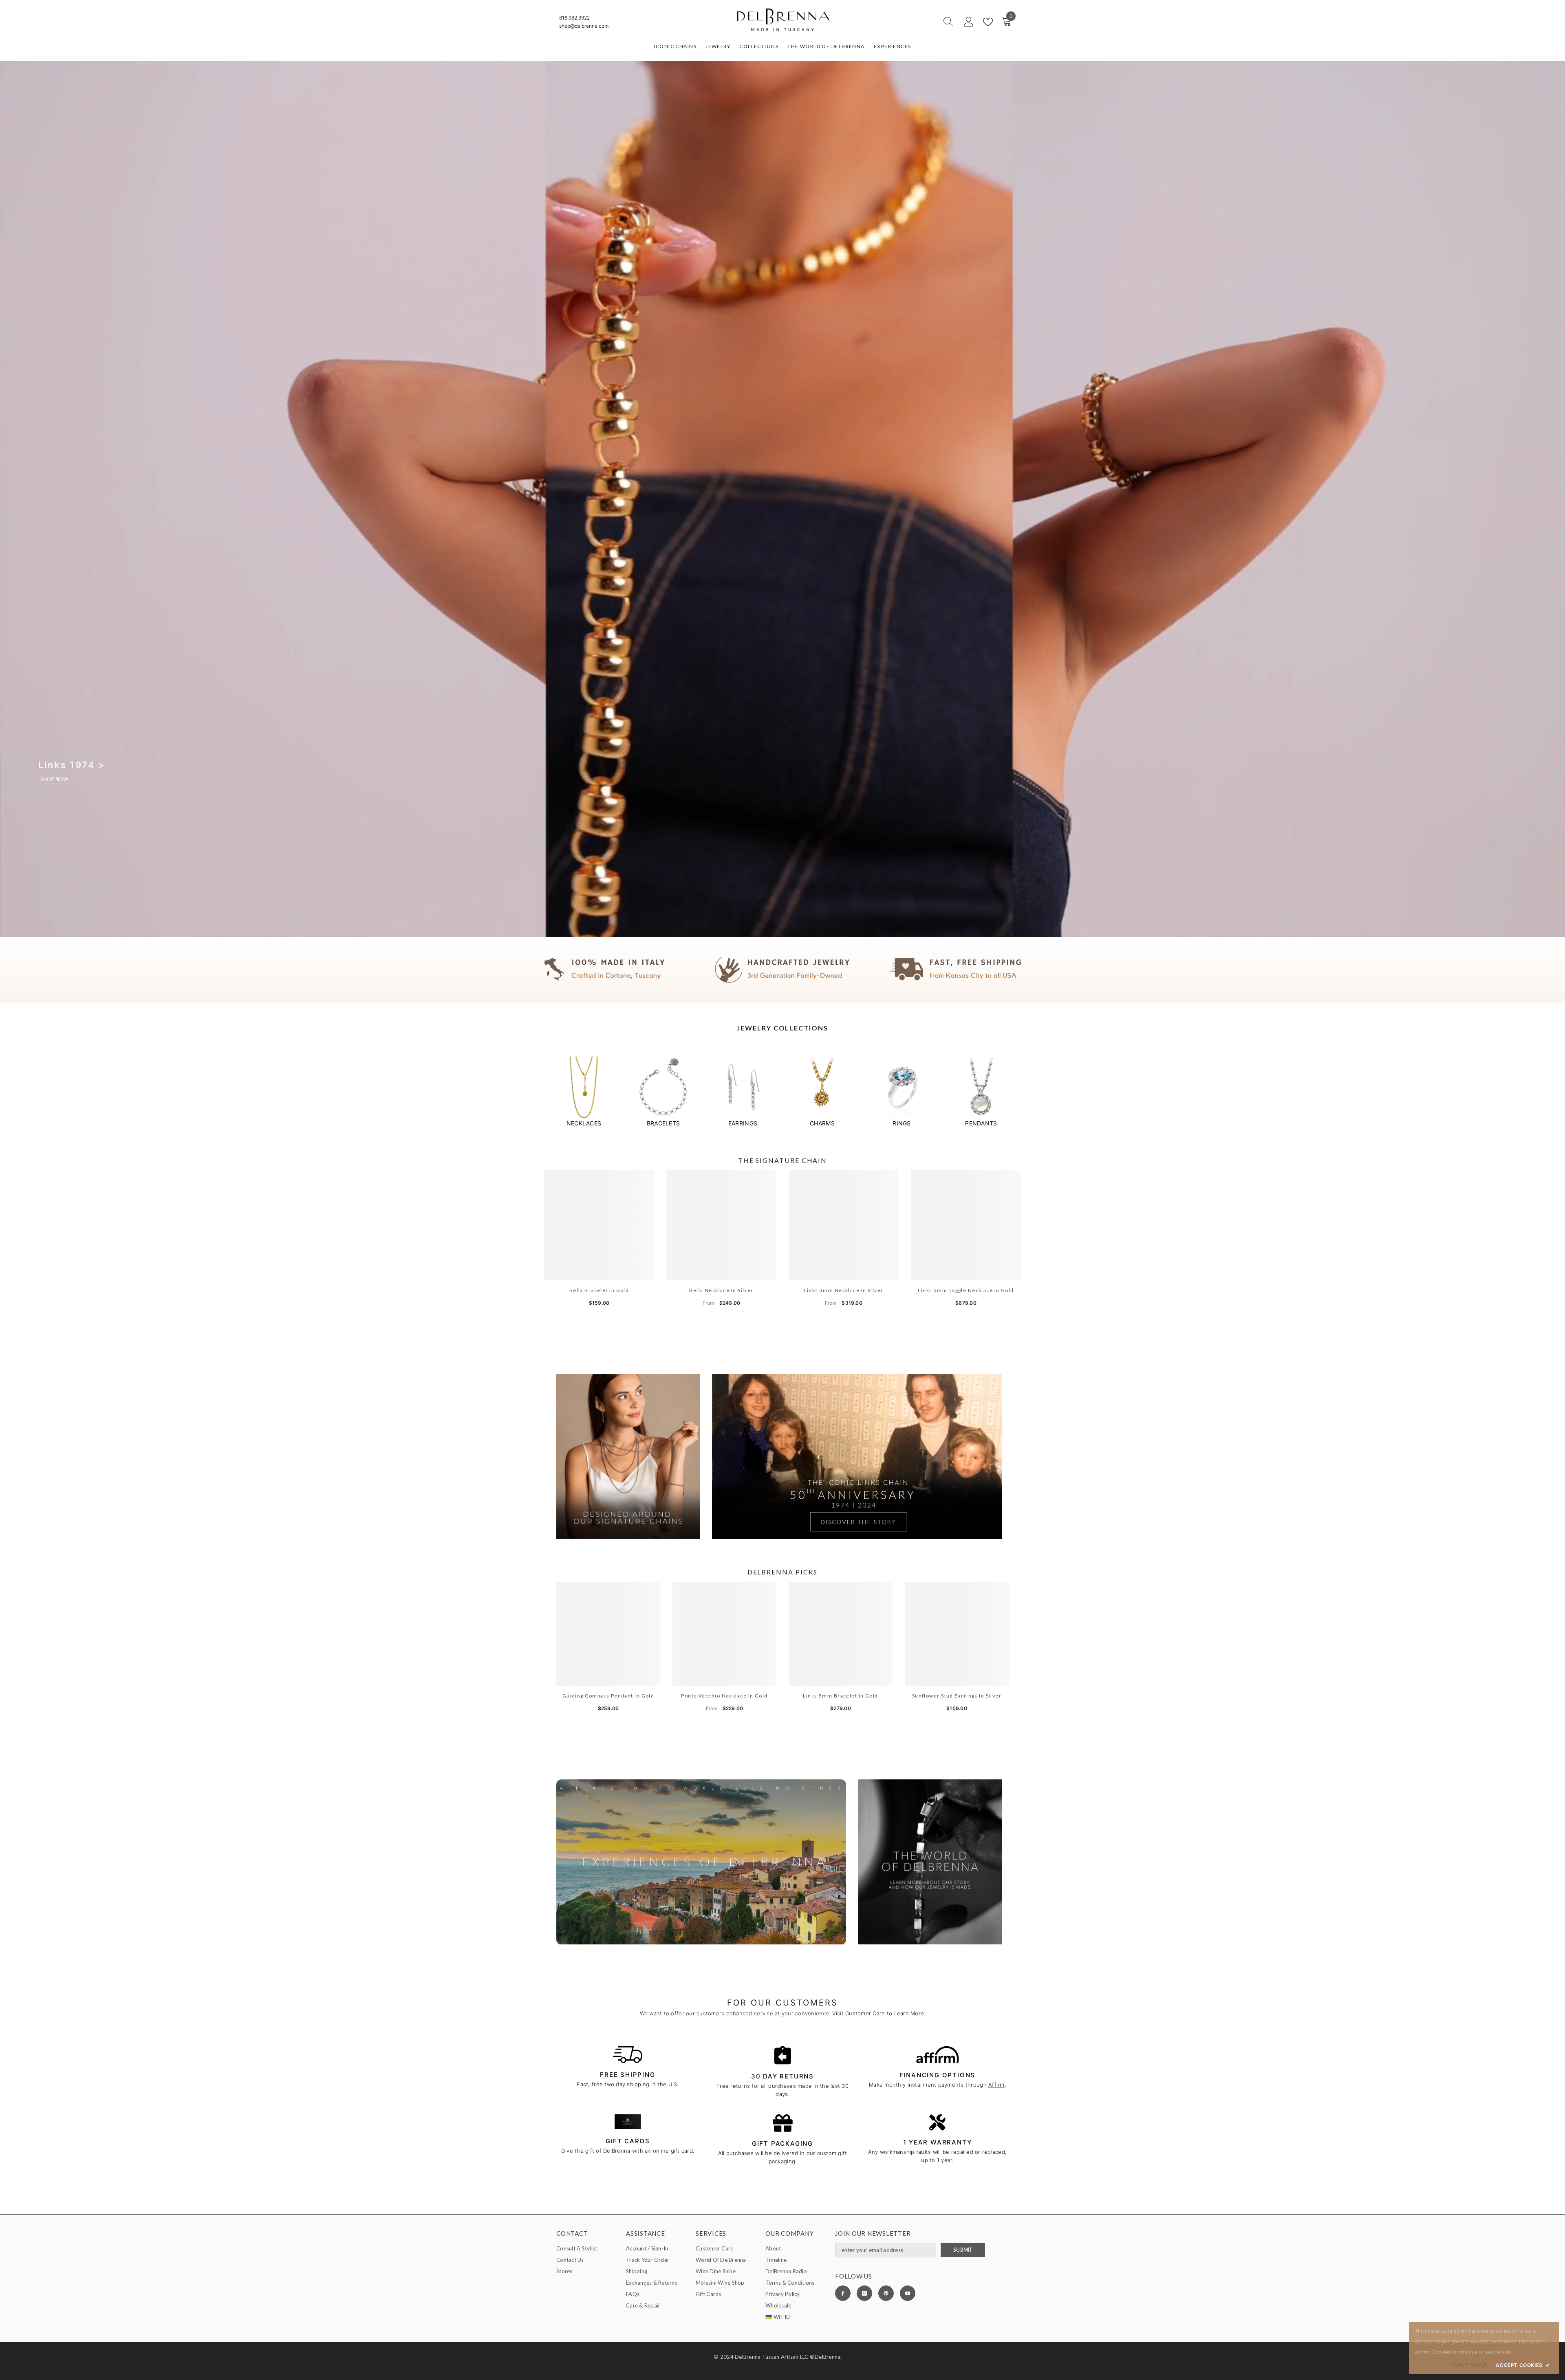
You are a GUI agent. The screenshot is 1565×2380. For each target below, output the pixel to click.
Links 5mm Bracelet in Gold (840, 1696)
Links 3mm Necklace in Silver (843, 1290)
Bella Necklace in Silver (721, 1290)
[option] (584, 1091)
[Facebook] (843, 2293)
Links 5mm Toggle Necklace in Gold (966, 1290)
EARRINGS (743, 1123)
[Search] (919, 22)
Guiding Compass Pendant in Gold (608, 1696)
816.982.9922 (574, 18)
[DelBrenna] (584, 1087)
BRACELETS (663, 1123)
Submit (963, 2250)
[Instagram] (864, 2293)
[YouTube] (908, 2293)
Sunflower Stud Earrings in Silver (957, 1696)
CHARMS (822, 1123)
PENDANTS (981, 1123)
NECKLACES (584, 1123)
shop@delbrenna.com (584, 26)
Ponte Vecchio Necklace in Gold (724, 1696)
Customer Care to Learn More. (885, 2013)
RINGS (902, 1123)
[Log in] (969, 22)
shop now (54, 779)
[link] (782, 970)
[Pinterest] (886, 2293)
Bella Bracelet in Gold (599, 1290)
